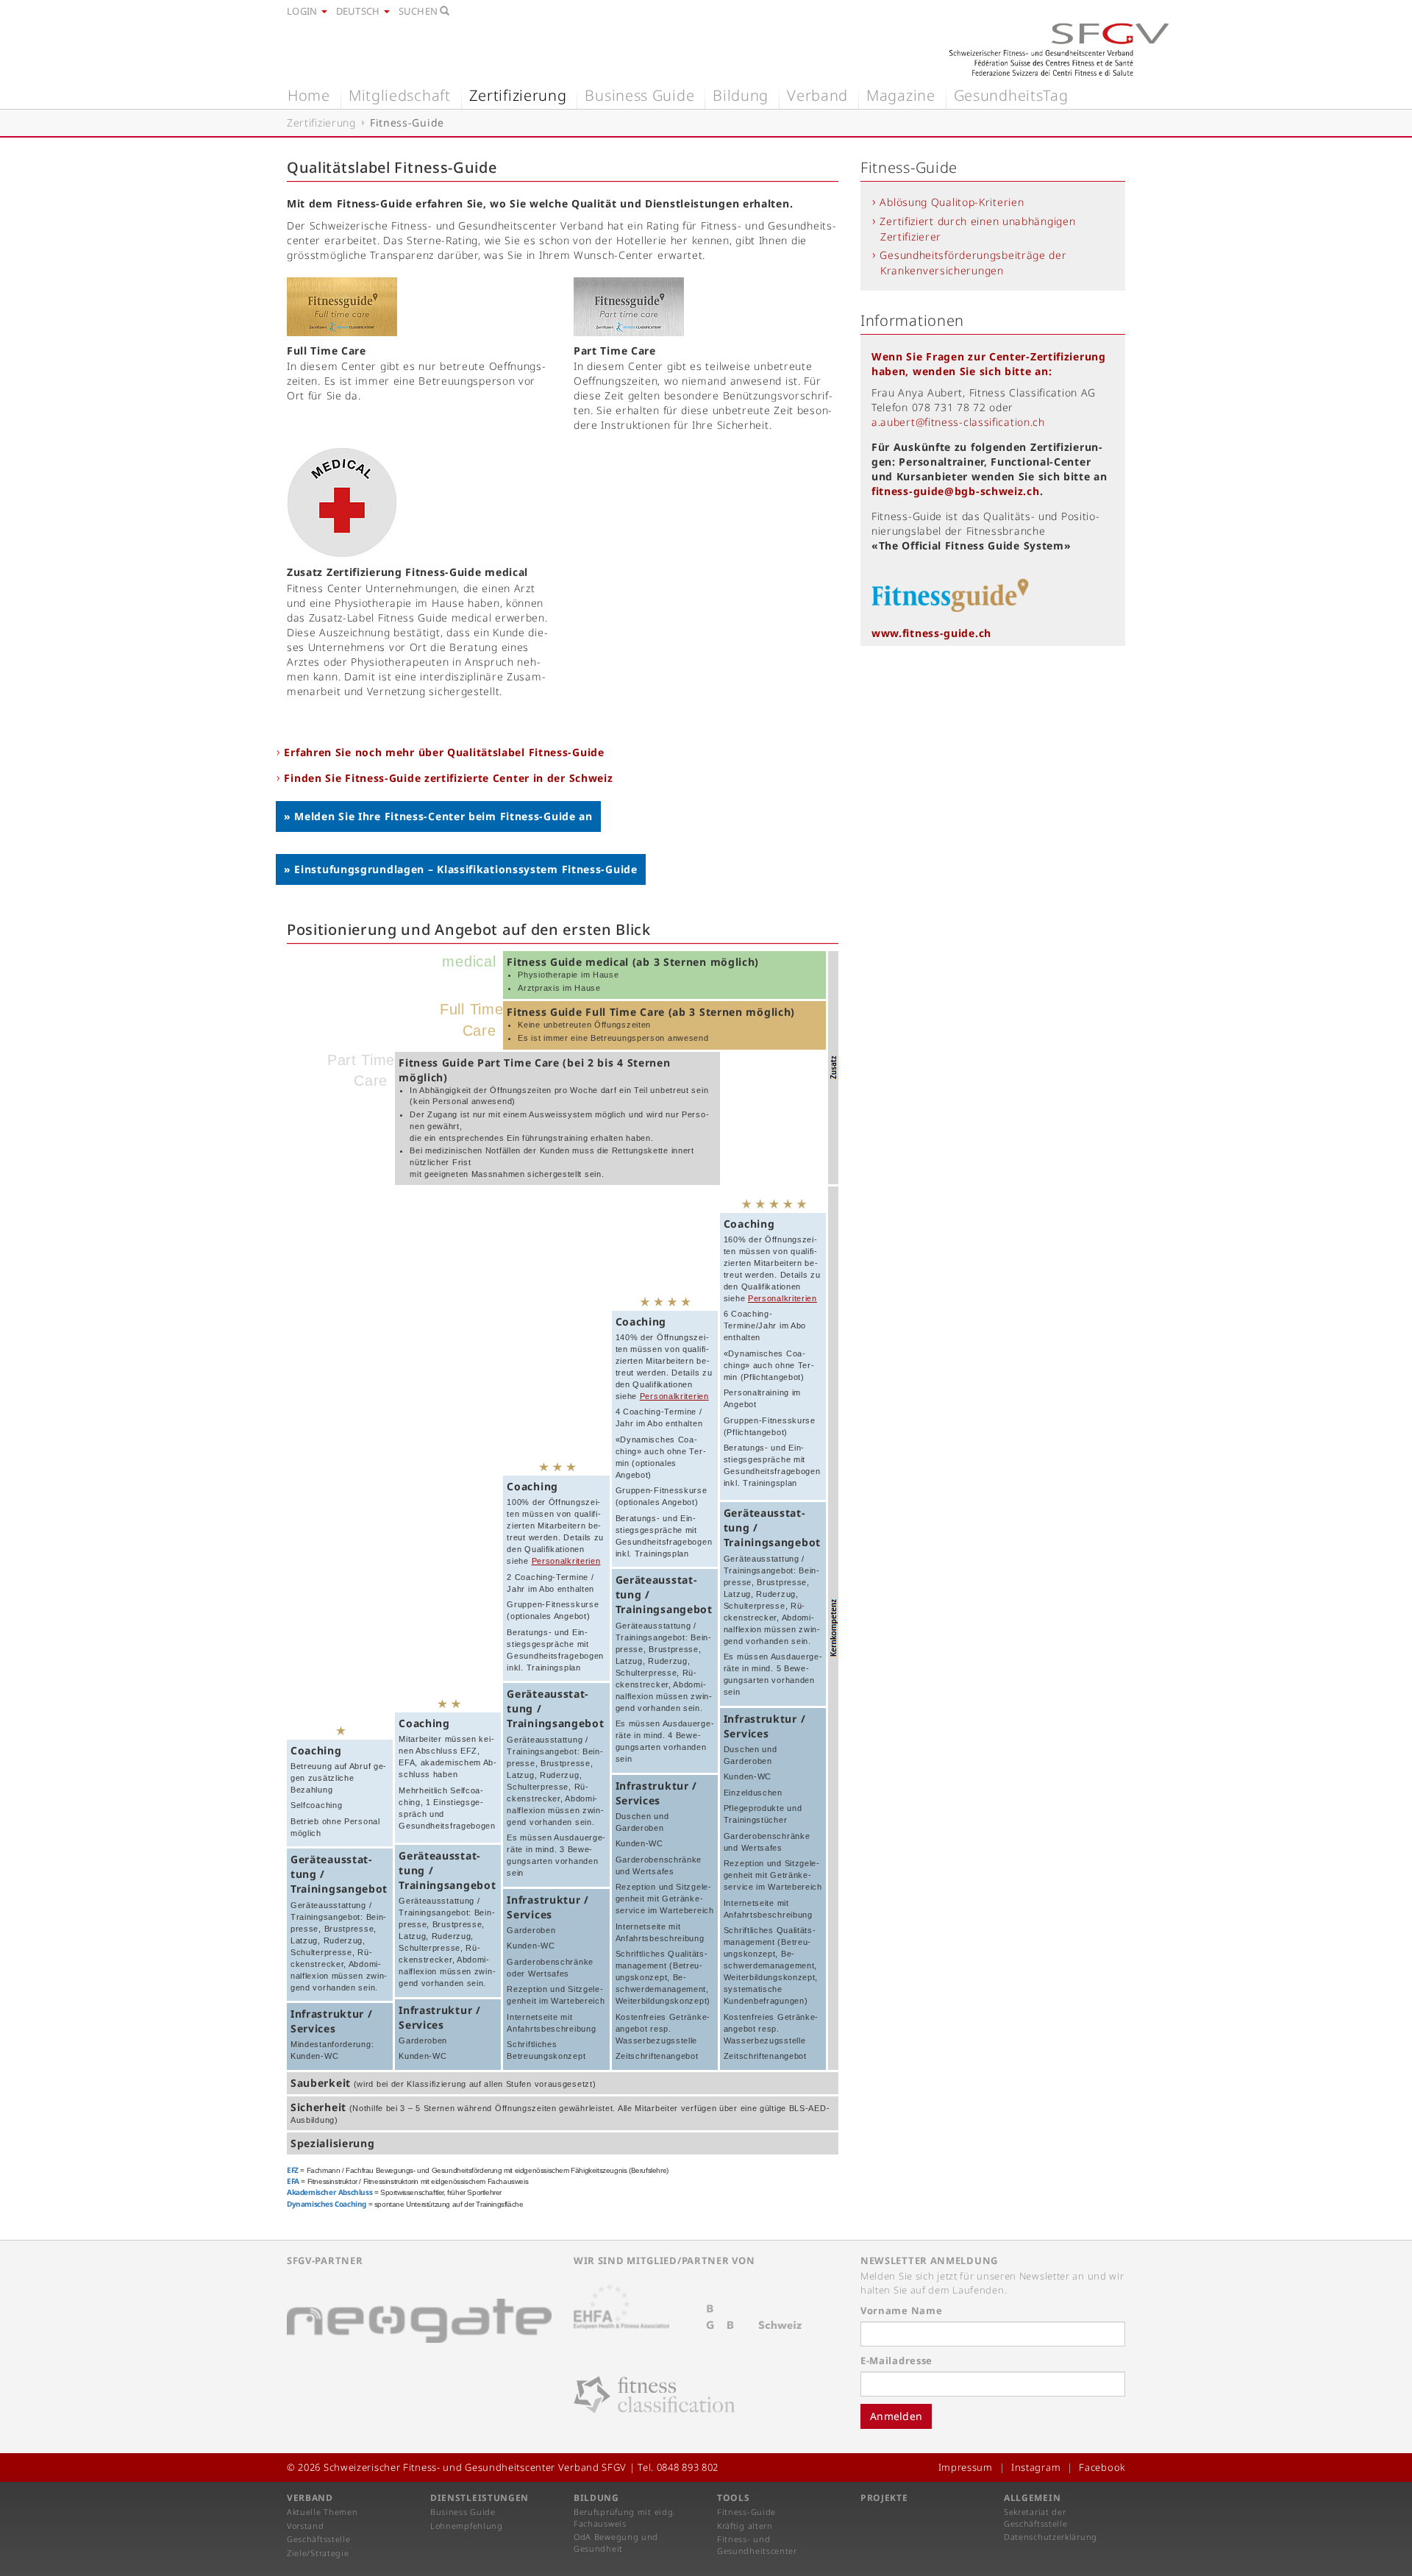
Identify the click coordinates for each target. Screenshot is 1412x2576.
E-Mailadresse (896, 2360)
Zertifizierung (518, 95)
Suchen (420, 11)
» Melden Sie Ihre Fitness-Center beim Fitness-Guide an (438, 816)
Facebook (1102, 2467)
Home (309, 95)
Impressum (966, 2467)
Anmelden (896, 2416)
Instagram (1036, 2467)
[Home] (1059, 49)
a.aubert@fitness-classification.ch (958, 422)
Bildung (741, 95)
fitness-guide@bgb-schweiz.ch (956, 491)
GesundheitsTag (1011, 95)
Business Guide (639, 95)
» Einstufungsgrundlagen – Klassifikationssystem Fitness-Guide (461, 869)
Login (303, 11)
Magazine (901, 95)
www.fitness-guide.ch (931, 633)
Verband (817, 95)
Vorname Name (901, 2310)
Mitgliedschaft (400, 95)
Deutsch (359, 11)
